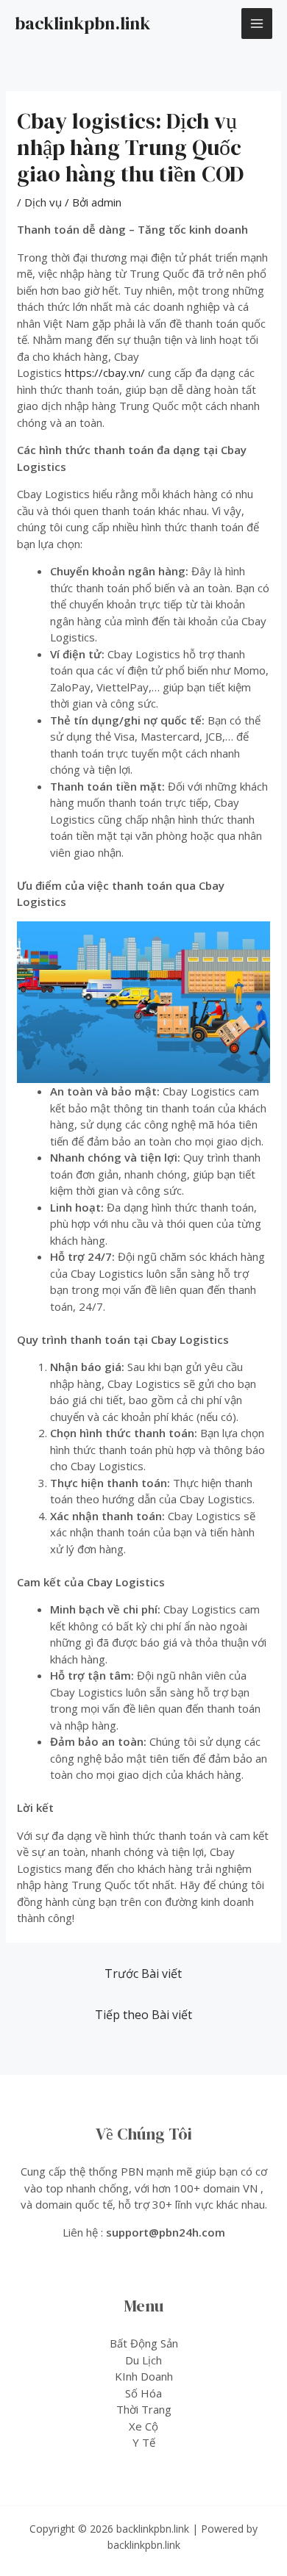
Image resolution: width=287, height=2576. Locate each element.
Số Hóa (143, 2393)
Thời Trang (144, 2409)
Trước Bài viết (143, 1974)
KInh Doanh (144, 2376)
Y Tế (144, 2442)
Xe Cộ (143, 2426)
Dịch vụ (43, 202)
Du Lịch (143, 2360)
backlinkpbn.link (82, 23)
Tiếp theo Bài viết (143, 2015)
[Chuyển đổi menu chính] (257, 24)
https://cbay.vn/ (105, 373)
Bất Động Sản (144, 2343)
